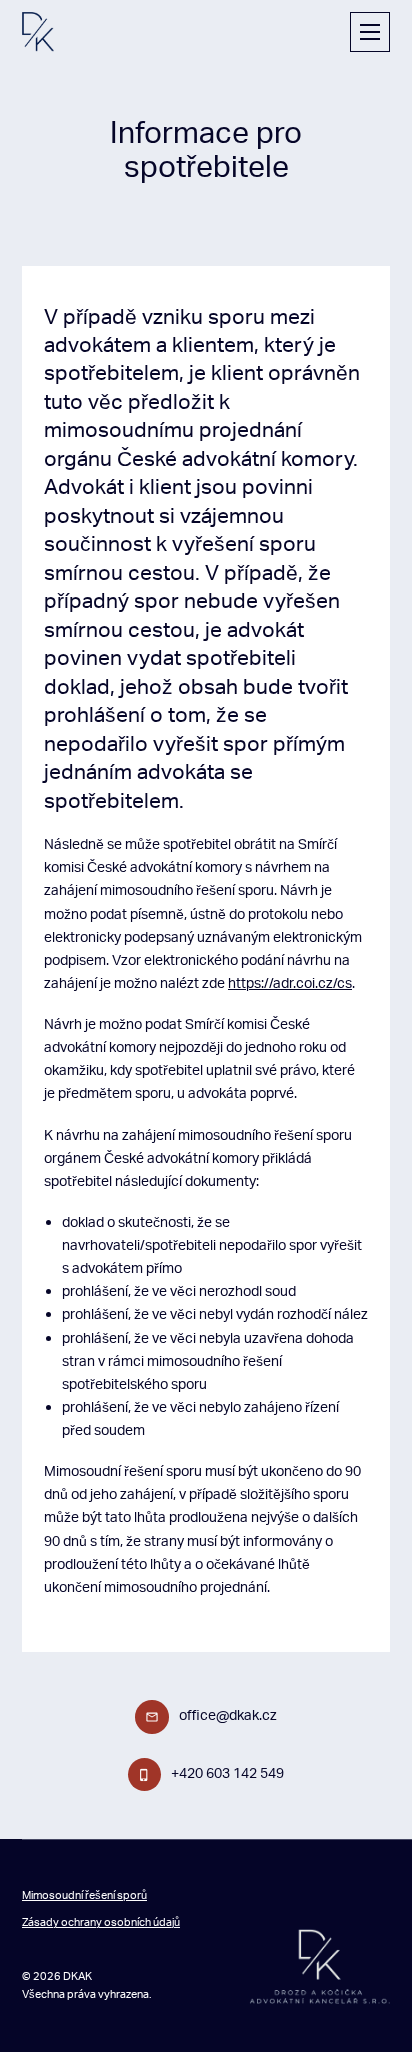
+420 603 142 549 (227, 1772)
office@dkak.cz (228, 1714)
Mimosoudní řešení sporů (84, 1895)
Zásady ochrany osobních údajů (101, 1922)
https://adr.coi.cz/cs (290, 982)
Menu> (370, 32)
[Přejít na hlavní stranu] (38, 31)
